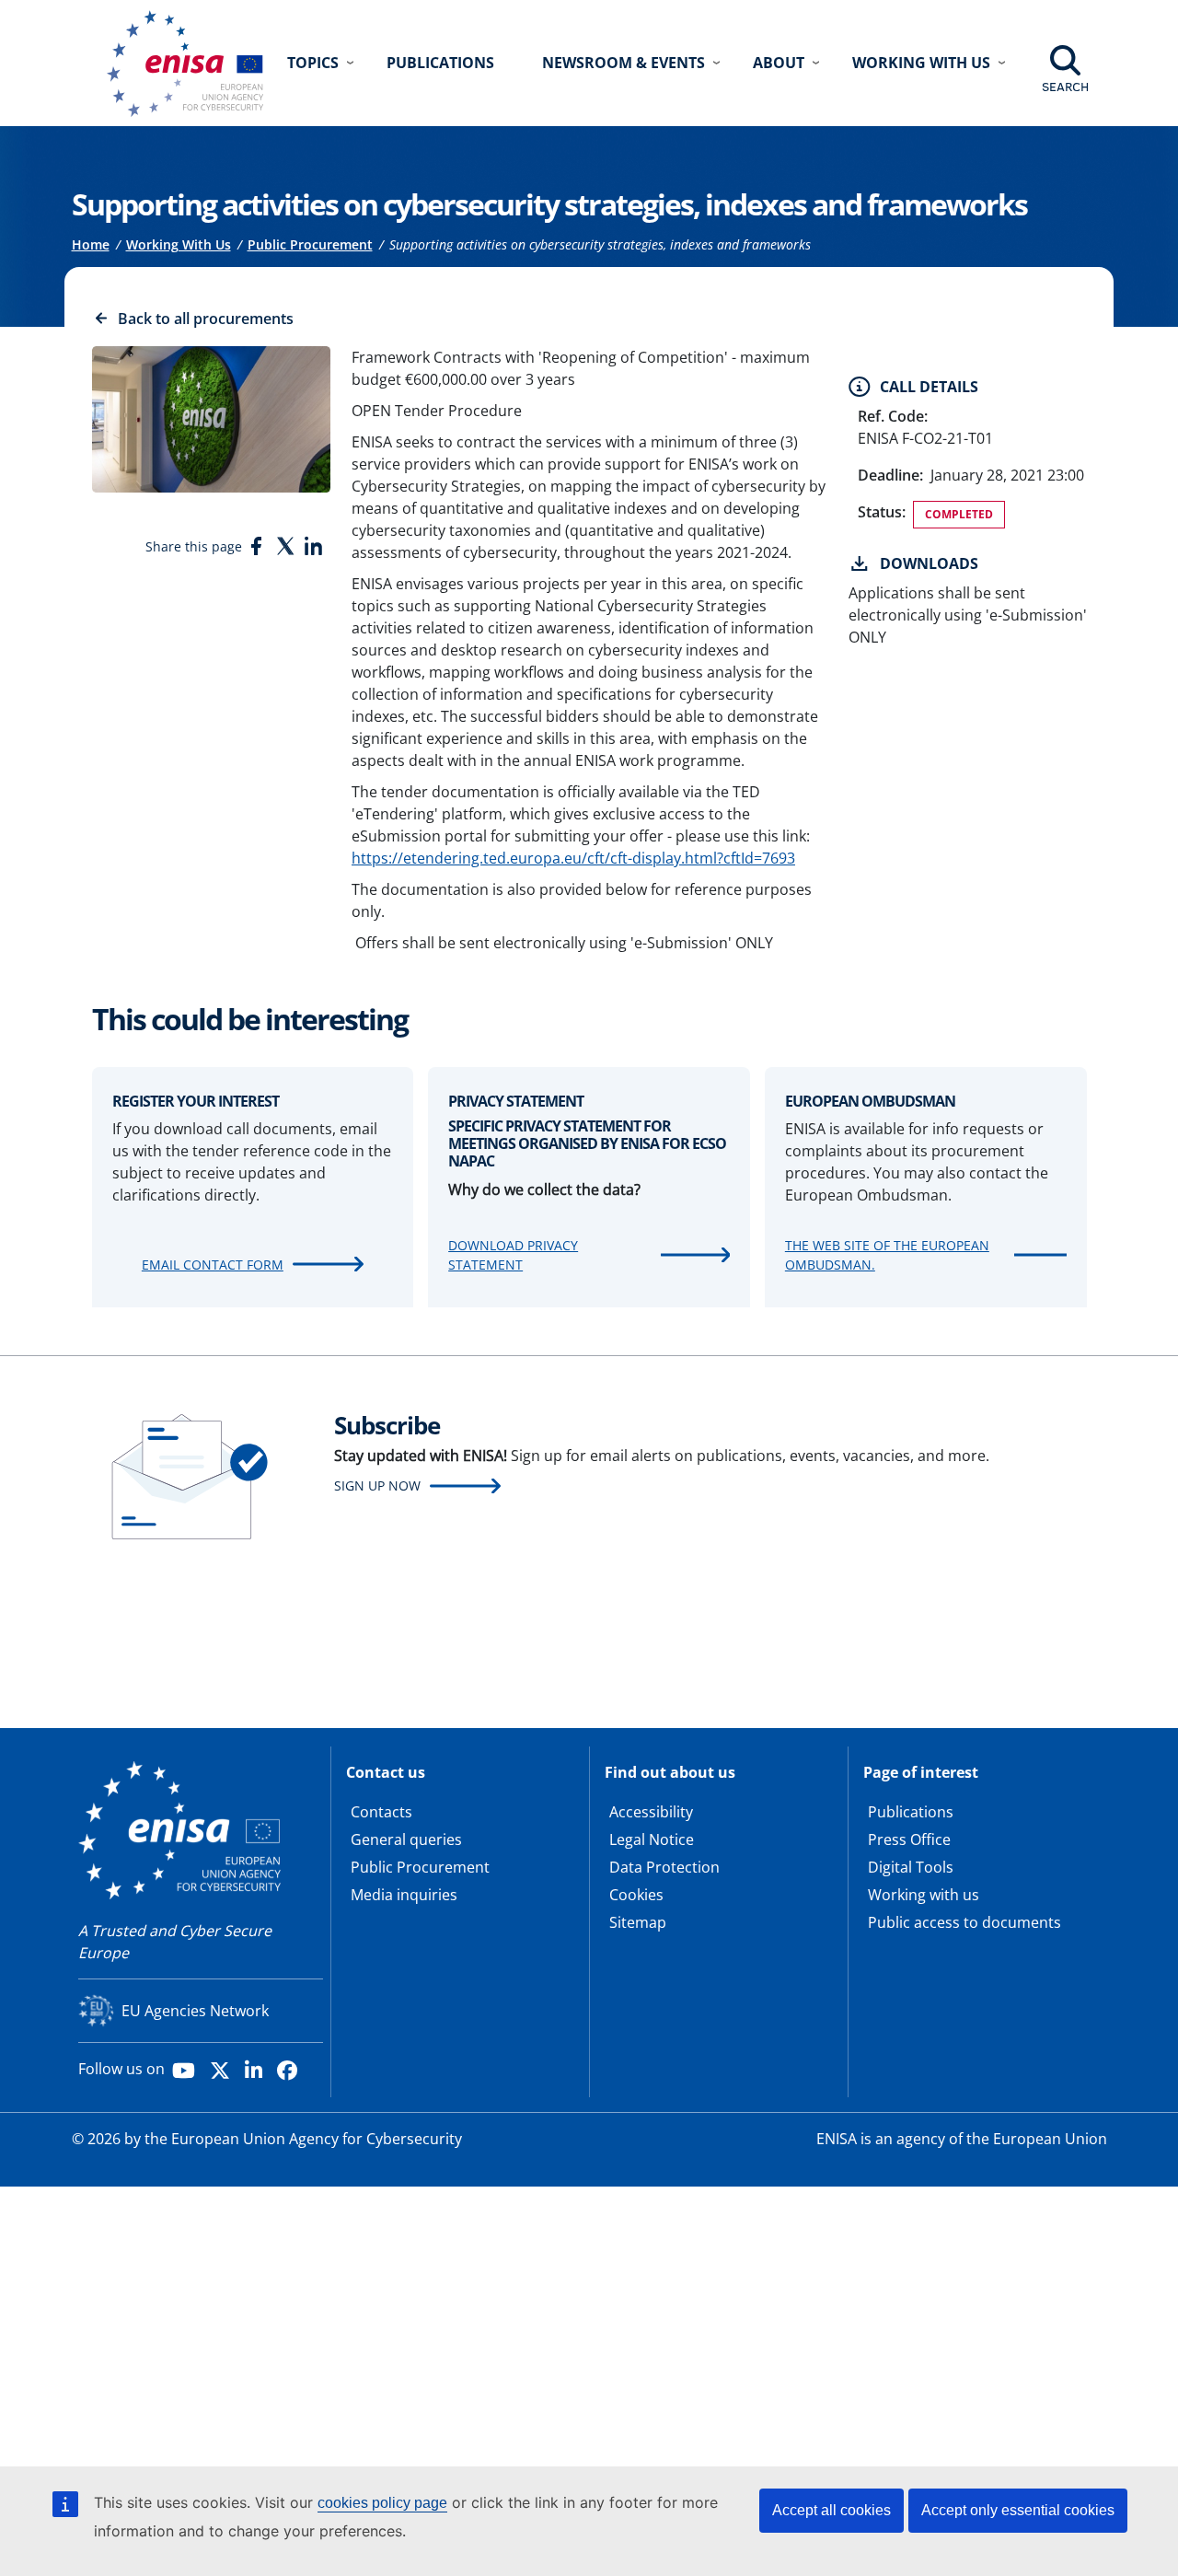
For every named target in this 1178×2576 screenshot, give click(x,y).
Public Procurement (310, 244)
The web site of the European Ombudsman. (887, 1255)
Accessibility (651, 1812)
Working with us (924, 1895)
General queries (406, 1839)
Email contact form (213, 1265)
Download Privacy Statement (513, 1255)
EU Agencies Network (195, 2011)
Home (91, 244)
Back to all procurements (206, 319)
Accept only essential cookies (1018, 2510)
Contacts (381, 1812)
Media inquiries (404, 1895)
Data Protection (664, 1867)
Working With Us (179, 244)
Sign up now (377, 1485)
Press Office (909, 1839)
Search (1065, 87)
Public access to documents (964, 1922)
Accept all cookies (832, 2510)
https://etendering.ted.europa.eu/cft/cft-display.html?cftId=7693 (573, 858)
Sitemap (638, 1922)
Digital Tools (911, 1867)
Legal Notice (652, 1839)
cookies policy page (382, 2503)
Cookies (636, 1895)
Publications (440, 63)
